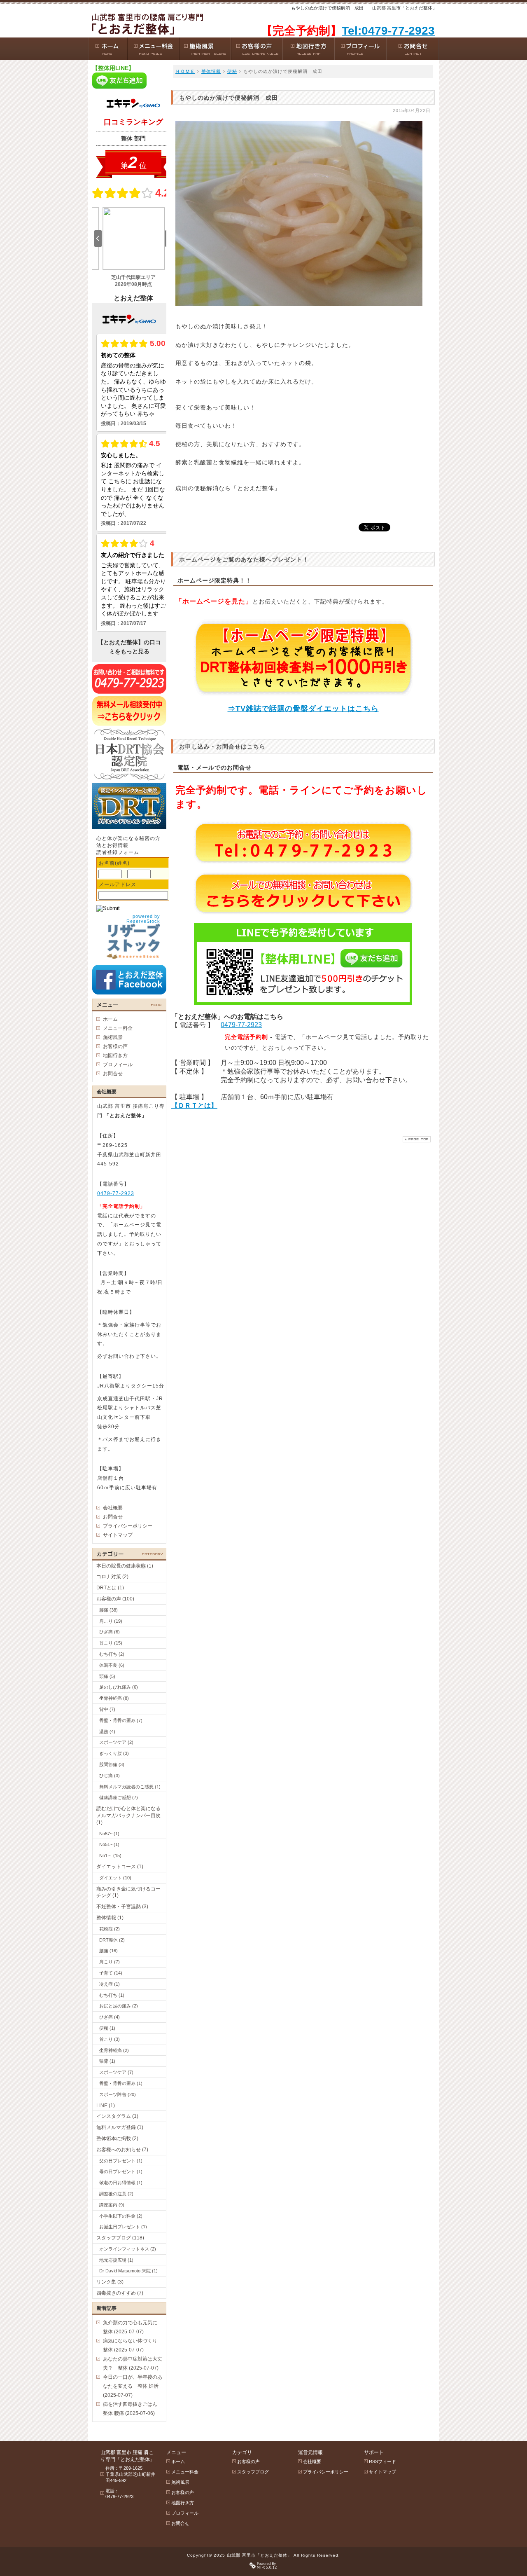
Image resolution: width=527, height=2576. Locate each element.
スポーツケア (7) (116, 2072)
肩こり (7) (110, 1962)
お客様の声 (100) (115, 1599)
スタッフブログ (253, 2472)
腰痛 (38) (108, 1610)
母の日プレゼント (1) (121, 2171)
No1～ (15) (110, 1855)
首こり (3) (110, 2039)
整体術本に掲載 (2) (117, 2138)
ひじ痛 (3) (110, 1776)
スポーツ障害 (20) (118, 2094)
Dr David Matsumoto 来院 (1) (128, 2271)
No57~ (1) (109, 1834)
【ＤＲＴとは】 (194, 1106)
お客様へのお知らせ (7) (122, 2150)
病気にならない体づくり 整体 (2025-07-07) (133, 2345)
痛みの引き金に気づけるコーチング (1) (128, 1892)
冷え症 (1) (110, 1984)
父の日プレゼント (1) (121, 2161)
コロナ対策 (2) (112, 1577)
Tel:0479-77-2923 (388, 31)
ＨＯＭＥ (185, 71)
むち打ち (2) (112, 1654)
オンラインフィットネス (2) (128, 2249)
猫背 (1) (107, 2061)
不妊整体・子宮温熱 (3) (122, 1907)
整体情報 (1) (110, 1918)
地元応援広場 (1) (116, 2260)
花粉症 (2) (110, 1929)
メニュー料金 (118, 1028)
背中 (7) (107, 1709)
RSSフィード (382, 2461)
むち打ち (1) (112, 1995)
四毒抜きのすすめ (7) (120, 2293)
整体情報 (211, 71)
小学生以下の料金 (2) (121, 2216)
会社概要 (113, 1508)
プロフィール (118, 1065)
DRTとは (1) (110, 1588)
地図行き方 (115, 1055)
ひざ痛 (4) (110, 2017)
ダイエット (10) (115, 1878)
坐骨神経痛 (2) (114, 2050)
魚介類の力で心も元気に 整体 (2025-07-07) (133, 2327)
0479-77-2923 (241, 1025)
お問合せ (113, 1074)
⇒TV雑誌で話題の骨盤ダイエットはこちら (303, 709)
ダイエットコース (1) (120, 1867)
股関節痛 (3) (112, 1764)
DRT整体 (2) (112, 1940)
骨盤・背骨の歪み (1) (121, 2083)
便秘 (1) (107, 2028)
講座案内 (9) (112, 2205)
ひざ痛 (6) (110, 1632)
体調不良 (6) (112, 1665)
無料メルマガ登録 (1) (120, 2127)
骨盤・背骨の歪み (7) (121, 1720)
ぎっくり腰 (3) (114, 1753)
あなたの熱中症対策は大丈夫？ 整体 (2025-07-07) (133, 2363)
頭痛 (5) (107, 1676)
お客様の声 (115, 1046)
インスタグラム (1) (117, 2116)
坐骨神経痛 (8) (114, 1698)
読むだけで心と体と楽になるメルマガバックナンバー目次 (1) (128, 1816)
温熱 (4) (107, 1731)
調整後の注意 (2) (116, 2194)
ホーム (110, 1019)
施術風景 (113, 1037)
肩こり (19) (111, 1621)
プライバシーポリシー (128, 1526)
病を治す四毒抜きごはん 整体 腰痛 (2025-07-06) (133, 2409)
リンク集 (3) (110, 2282)
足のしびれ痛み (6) (119, 1687)
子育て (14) (111, 1973)
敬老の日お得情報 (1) (121, 2183)
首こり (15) (111, 1643)
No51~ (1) (109, 1844)
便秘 (232, 71)
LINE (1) (106, 2106)
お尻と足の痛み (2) (119, 2006)
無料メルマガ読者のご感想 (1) (130, 1787)
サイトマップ (118, 1535)
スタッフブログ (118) (120, 2238)
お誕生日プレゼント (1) (123, 2227)
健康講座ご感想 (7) (119, 1797)
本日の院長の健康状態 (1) (125, 1566)
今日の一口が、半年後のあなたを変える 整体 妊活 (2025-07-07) (133, 2386)
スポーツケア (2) (116, 1742)
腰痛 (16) (108, 1951)
